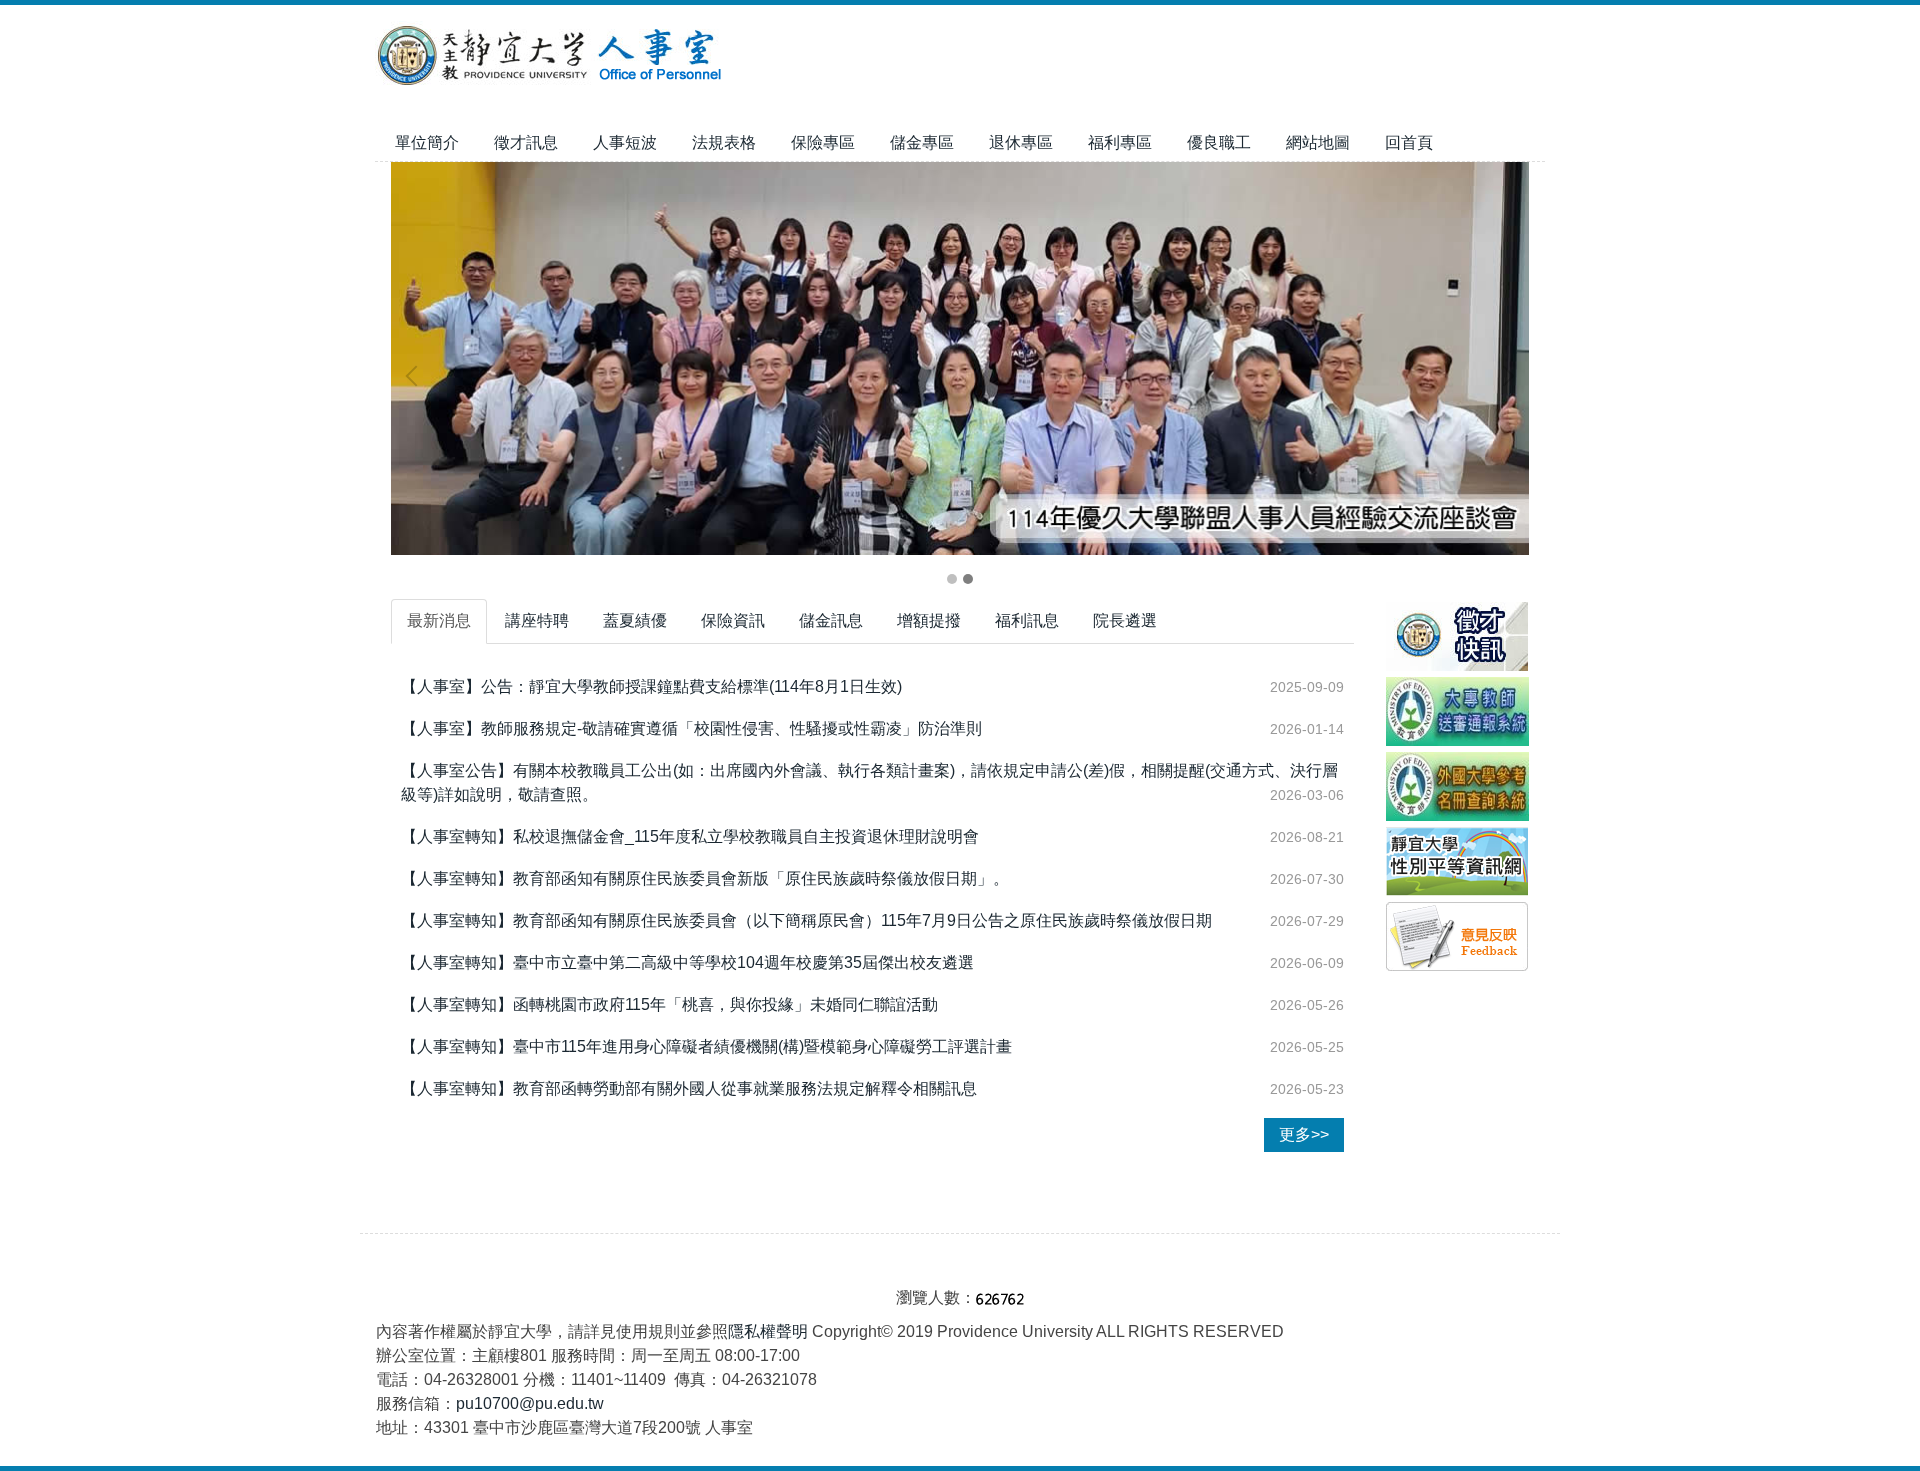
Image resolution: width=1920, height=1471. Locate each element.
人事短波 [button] (625, 142)
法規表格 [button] (724, 142)
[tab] (952, 579)
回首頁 (1409, 142)
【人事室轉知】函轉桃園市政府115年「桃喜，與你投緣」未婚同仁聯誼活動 (669, 1004)
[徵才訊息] (1457, 635)
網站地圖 (1318, 142)
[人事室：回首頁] (553, 57)
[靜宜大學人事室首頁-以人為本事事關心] (960, 359)
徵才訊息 (526, 142)
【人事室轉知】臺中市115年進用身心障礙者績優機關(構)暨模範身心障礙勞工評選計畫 (706, 1046)
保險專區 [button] (823, 142)
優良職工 (1219, 142)
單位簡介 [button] (427, 142)
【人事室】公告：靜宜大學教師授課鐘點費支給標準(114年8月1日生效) (651, 686)
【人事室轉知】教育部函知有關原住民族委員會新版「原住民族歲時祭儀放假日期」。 (705, 878)
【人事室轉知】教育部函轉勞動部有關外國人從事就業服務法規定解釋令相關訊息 (689, 1088)
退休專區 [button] (1021, 142)
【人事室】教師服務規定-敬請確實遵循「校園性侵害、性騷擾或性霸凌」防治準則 (691, 728)
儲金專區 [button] (922, 142)
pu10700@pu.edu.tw (530, 1403)
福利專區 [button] (1120, 142)
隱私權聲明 (768, 1331)
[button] (416, 376)
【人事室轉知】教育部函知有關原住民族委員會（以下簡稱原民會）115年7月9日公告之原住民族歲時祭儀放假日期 (806, 920)
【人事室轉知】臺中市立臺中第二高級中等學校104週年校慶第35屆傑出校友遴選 (687, 962)
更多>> (1304, 1134)
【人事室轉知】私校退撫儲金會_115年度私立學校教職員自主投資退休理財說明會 (690, 836)
